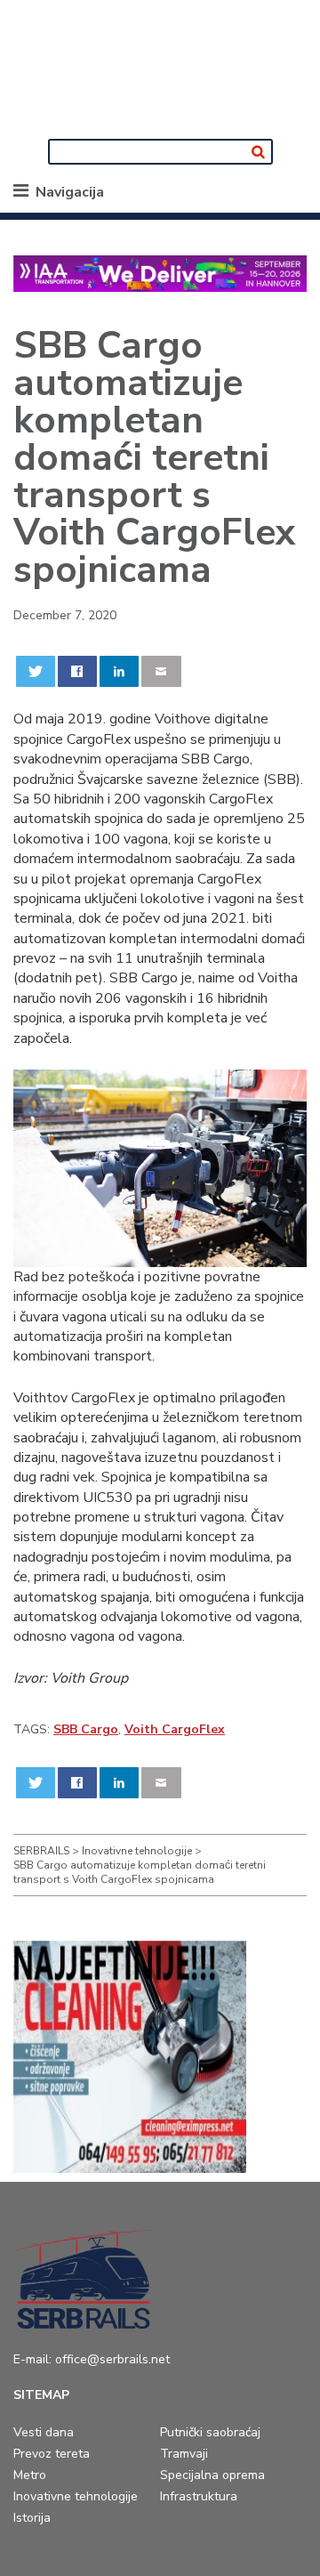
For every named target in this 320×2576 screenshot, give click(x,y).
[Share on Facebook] (78, 671)
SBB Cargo (86, 1729)
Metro (30, 2475)
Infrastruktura (199, 2496)
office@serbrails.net (112, 2359)
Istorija (32, 2518)
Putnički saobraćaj (210, 2432)
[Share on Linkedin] (120, 671)
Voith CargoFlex (175, 1729)
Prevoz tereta (52, 2454)
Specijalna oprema (212, 2475)
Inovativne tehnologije (76, 2496)
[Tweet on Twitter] (36, 671)
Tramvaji (184, 2454)
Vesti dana (44, 2432)
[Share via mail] (161, 671)
